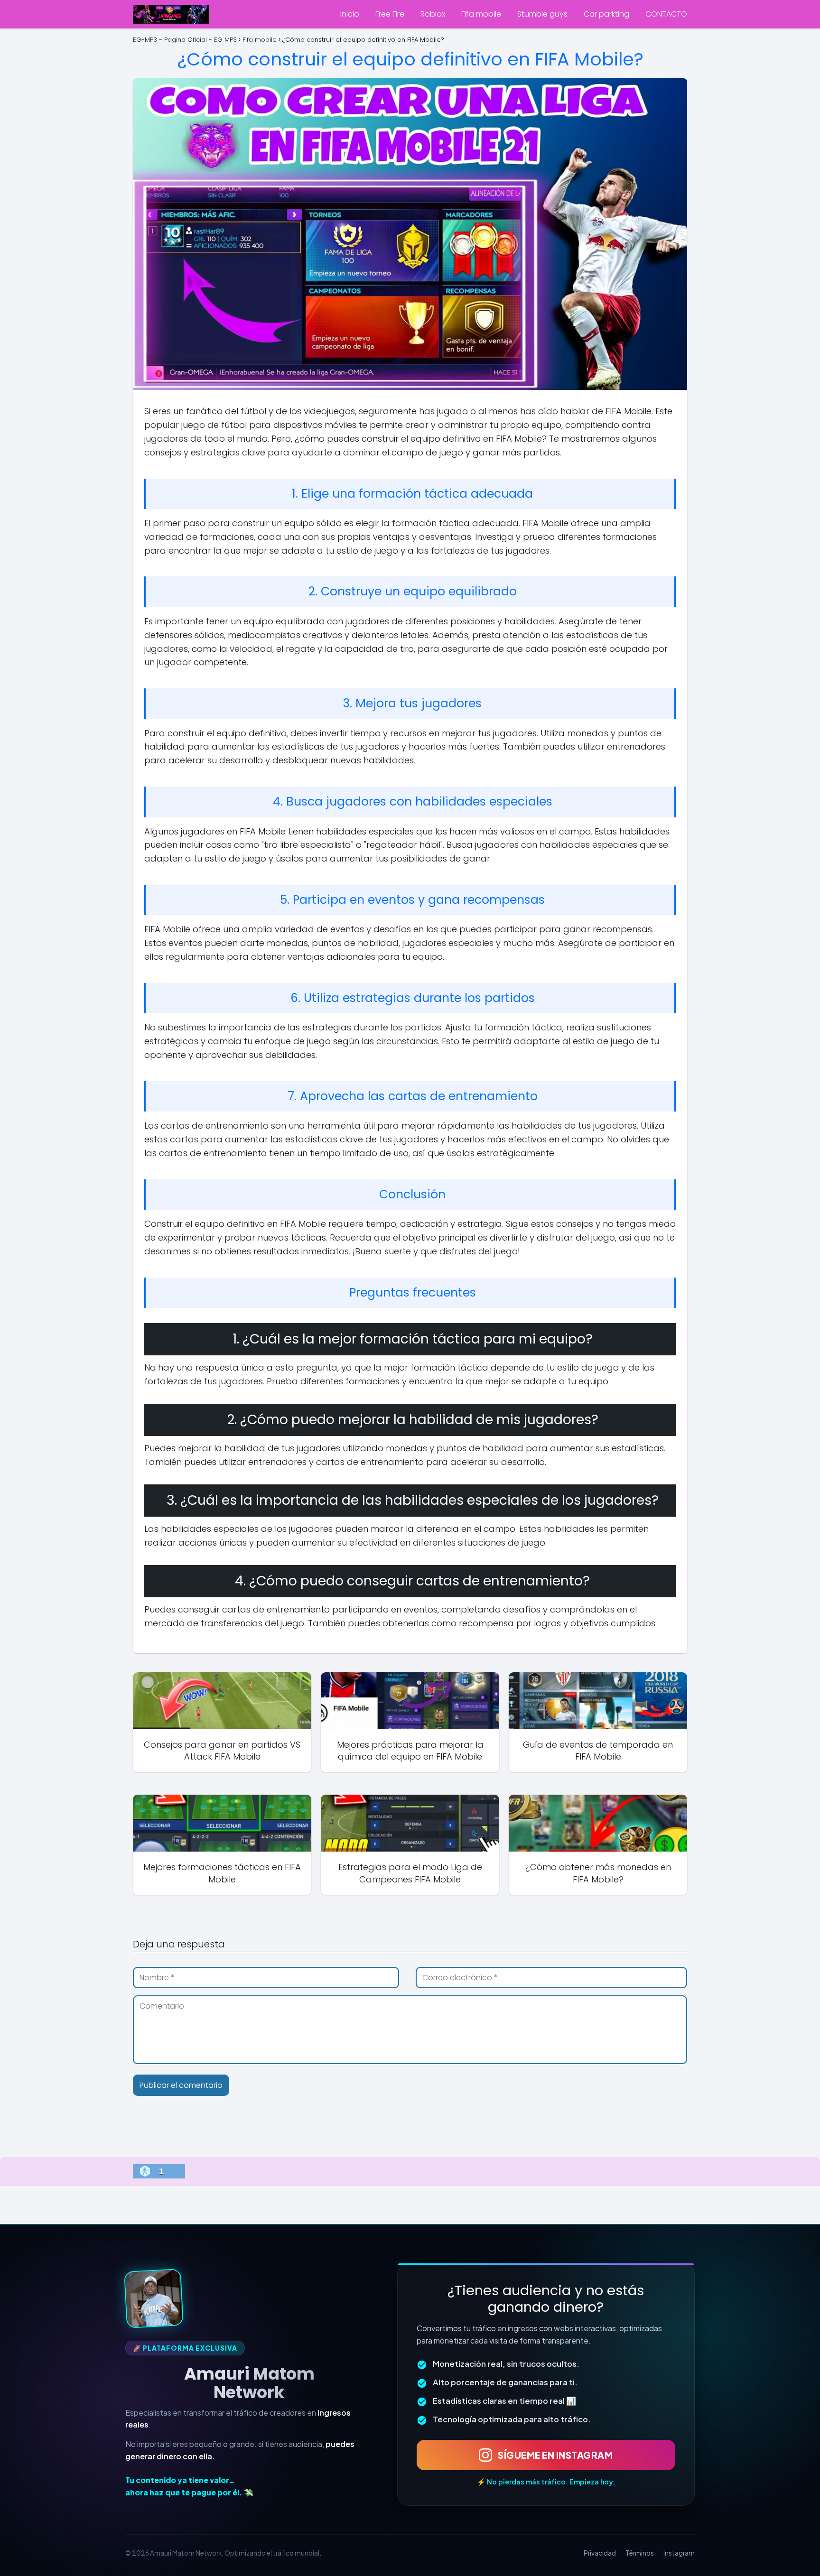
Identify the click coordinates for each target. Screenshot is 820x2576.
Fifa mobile (481, 14)
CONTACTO (666, 14)
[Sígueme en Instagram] (154, 2298)
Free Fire (390, 14)
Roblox (433, 14)
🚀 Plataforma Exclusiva (185, 2348)
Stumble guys (542, 14)
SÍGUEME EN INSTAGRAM (555, 2455)
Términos (640, 2553)
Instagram (679, 2553)
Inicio (350, 14)
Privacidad (600, 2553)
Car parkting (606, 14)
